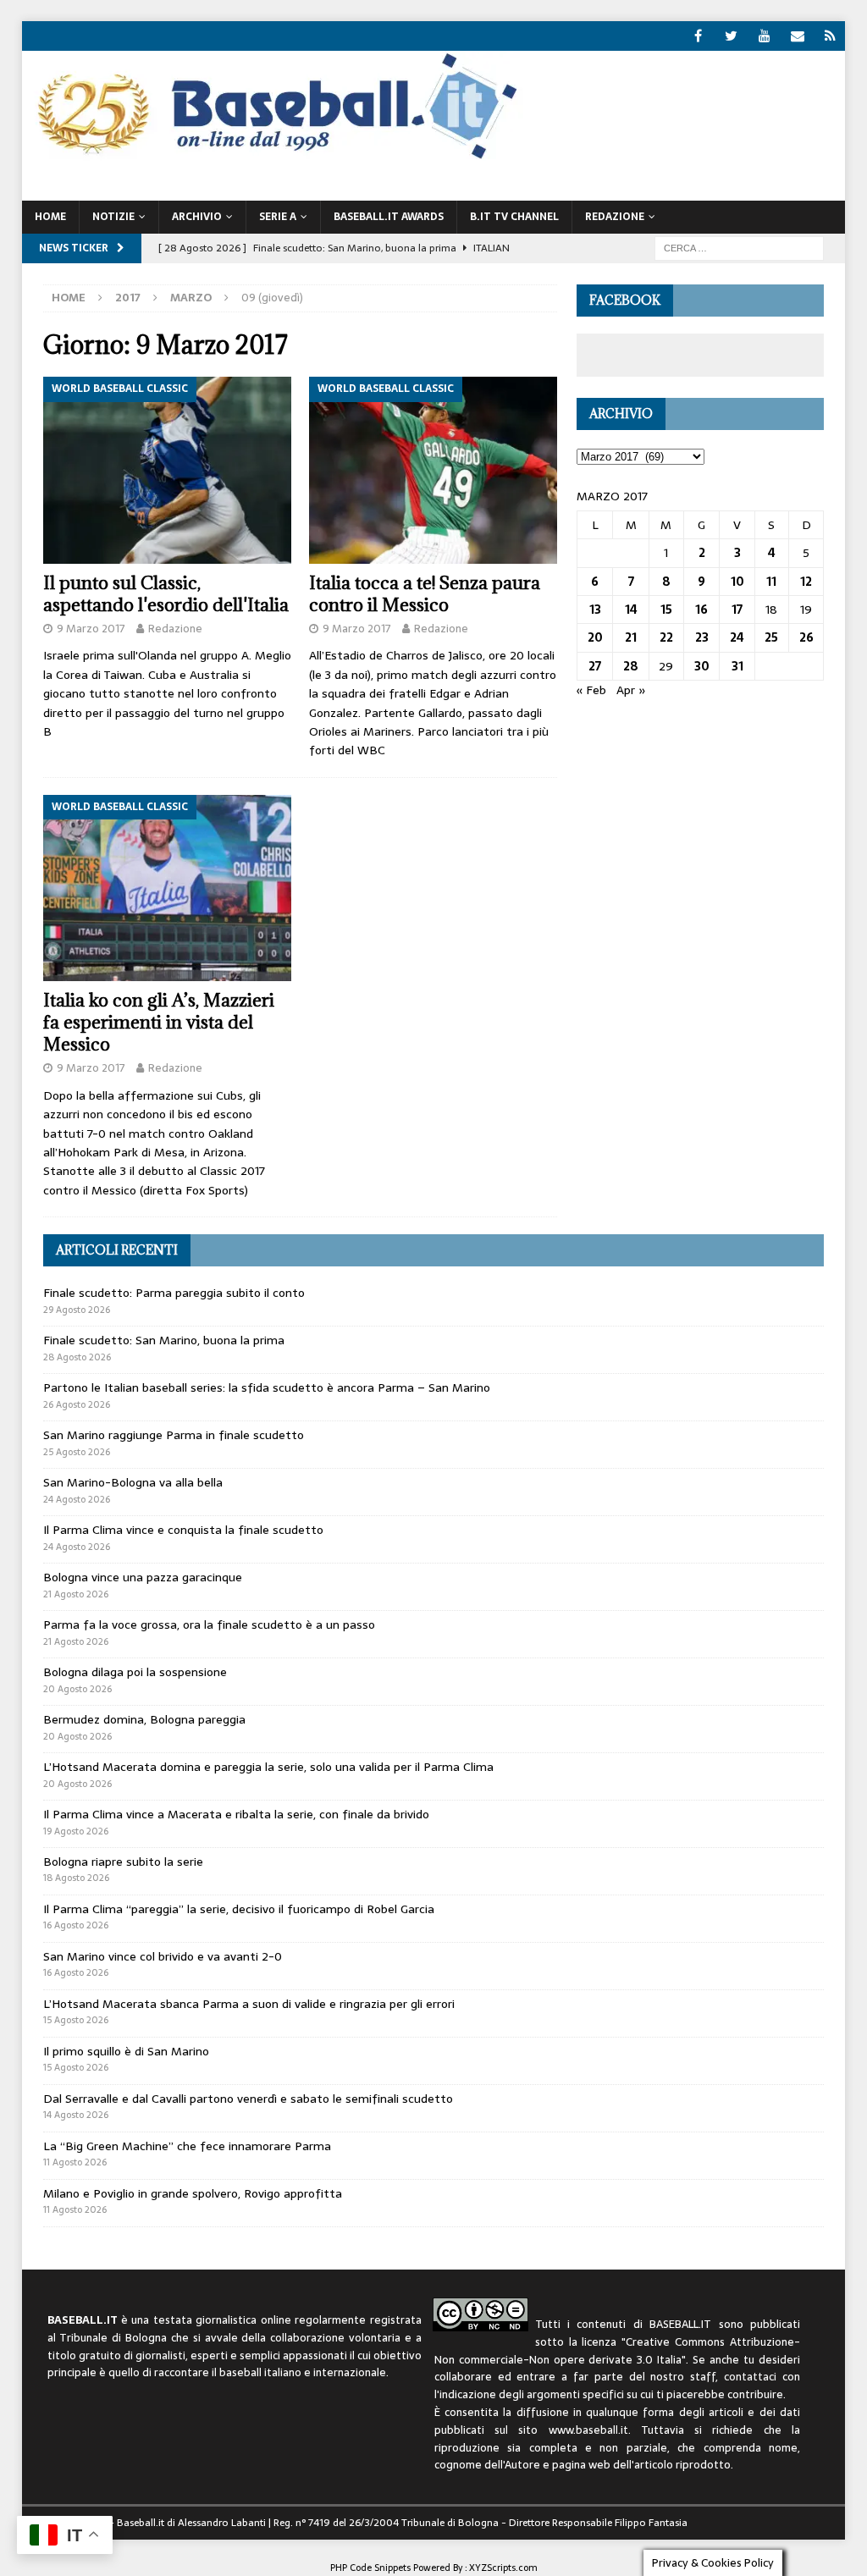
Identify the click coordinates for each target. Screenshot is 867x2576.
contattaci (750, 2377)
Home (50, 217)
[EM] (797, 36)
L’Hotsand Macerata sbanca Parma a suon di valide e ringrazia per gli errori (249, 2004)
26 (806, 637)
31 (737, 666)
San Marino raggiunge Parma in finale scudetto (174, 1435)
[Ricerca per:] (739, 247)
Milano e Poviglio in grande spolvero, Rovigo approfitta (193, 2193)
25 (771, 637)
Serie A (278, 217)
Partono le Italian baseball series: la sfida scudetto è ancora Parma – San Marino (267, 1387)
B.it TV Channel (514, 217)
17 (737, 610)
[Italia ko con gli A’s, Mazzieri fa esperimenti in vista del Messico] (167, 888)
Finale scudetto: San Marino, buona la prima (164, 1340)
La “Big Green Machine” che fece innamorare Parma (187, 2146)
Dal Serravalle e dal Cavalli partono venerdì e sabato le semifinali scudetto (248, 2099)
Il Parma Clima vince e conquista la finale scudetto (183, 1530)
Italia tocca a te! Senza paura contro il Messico (425, 594)
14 (631, 610)
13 (595, 610)
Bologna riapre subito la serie (123, 1862)
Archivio (197, 217)
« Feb (591, 690)
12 (806, 582)
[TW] (731, 36)
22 (666, 637)
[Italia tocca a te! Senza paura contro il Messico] (433, 470)
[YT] (764, 36)
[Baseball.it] (273, 157)
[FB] (698, 36)
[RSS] (830, 36)
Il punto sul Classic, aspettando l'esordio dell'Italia (166, 594)
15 (666, 610)
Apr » (631, 690)
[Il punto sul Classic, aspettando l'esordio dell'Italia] (167, 470)
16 (701, 610)
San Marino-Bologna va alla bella (133, 1482)
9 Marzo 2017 (91, 629)
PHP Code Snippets (370, 2568)
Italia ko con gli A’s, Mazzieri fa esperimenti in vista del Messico (159, 1022)
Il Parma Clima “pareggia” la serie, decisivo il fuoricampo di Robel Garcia (239, 1909)
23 (702, 637)
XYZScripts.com (503, 2568)
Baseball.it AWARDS (389, 217)
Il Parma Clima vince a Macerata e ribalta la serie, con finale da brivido (236, 1814)
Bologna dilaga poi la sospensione (135, 1672)
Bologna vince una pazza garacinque (143, 1577)
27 (595, 666)
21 (631, 637)
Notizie (113, 217)
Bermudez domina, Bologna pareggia (144, 1719)
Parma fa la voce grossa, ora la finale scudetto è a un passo (209, 1624)
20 (595, 637)
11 (771, 582)
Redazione (175, 629)
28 (631, 666)
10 (737, 582)
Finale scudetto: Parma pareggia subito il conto (174, 1293)
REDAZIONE (615, 217)
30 (702, 666)
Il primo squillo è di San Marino (126, 2051)
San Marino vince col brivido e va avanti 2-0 (163, 1956)
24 (737, 637)
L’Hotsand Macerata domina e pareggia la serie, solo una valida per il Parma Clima (268, 1767)
